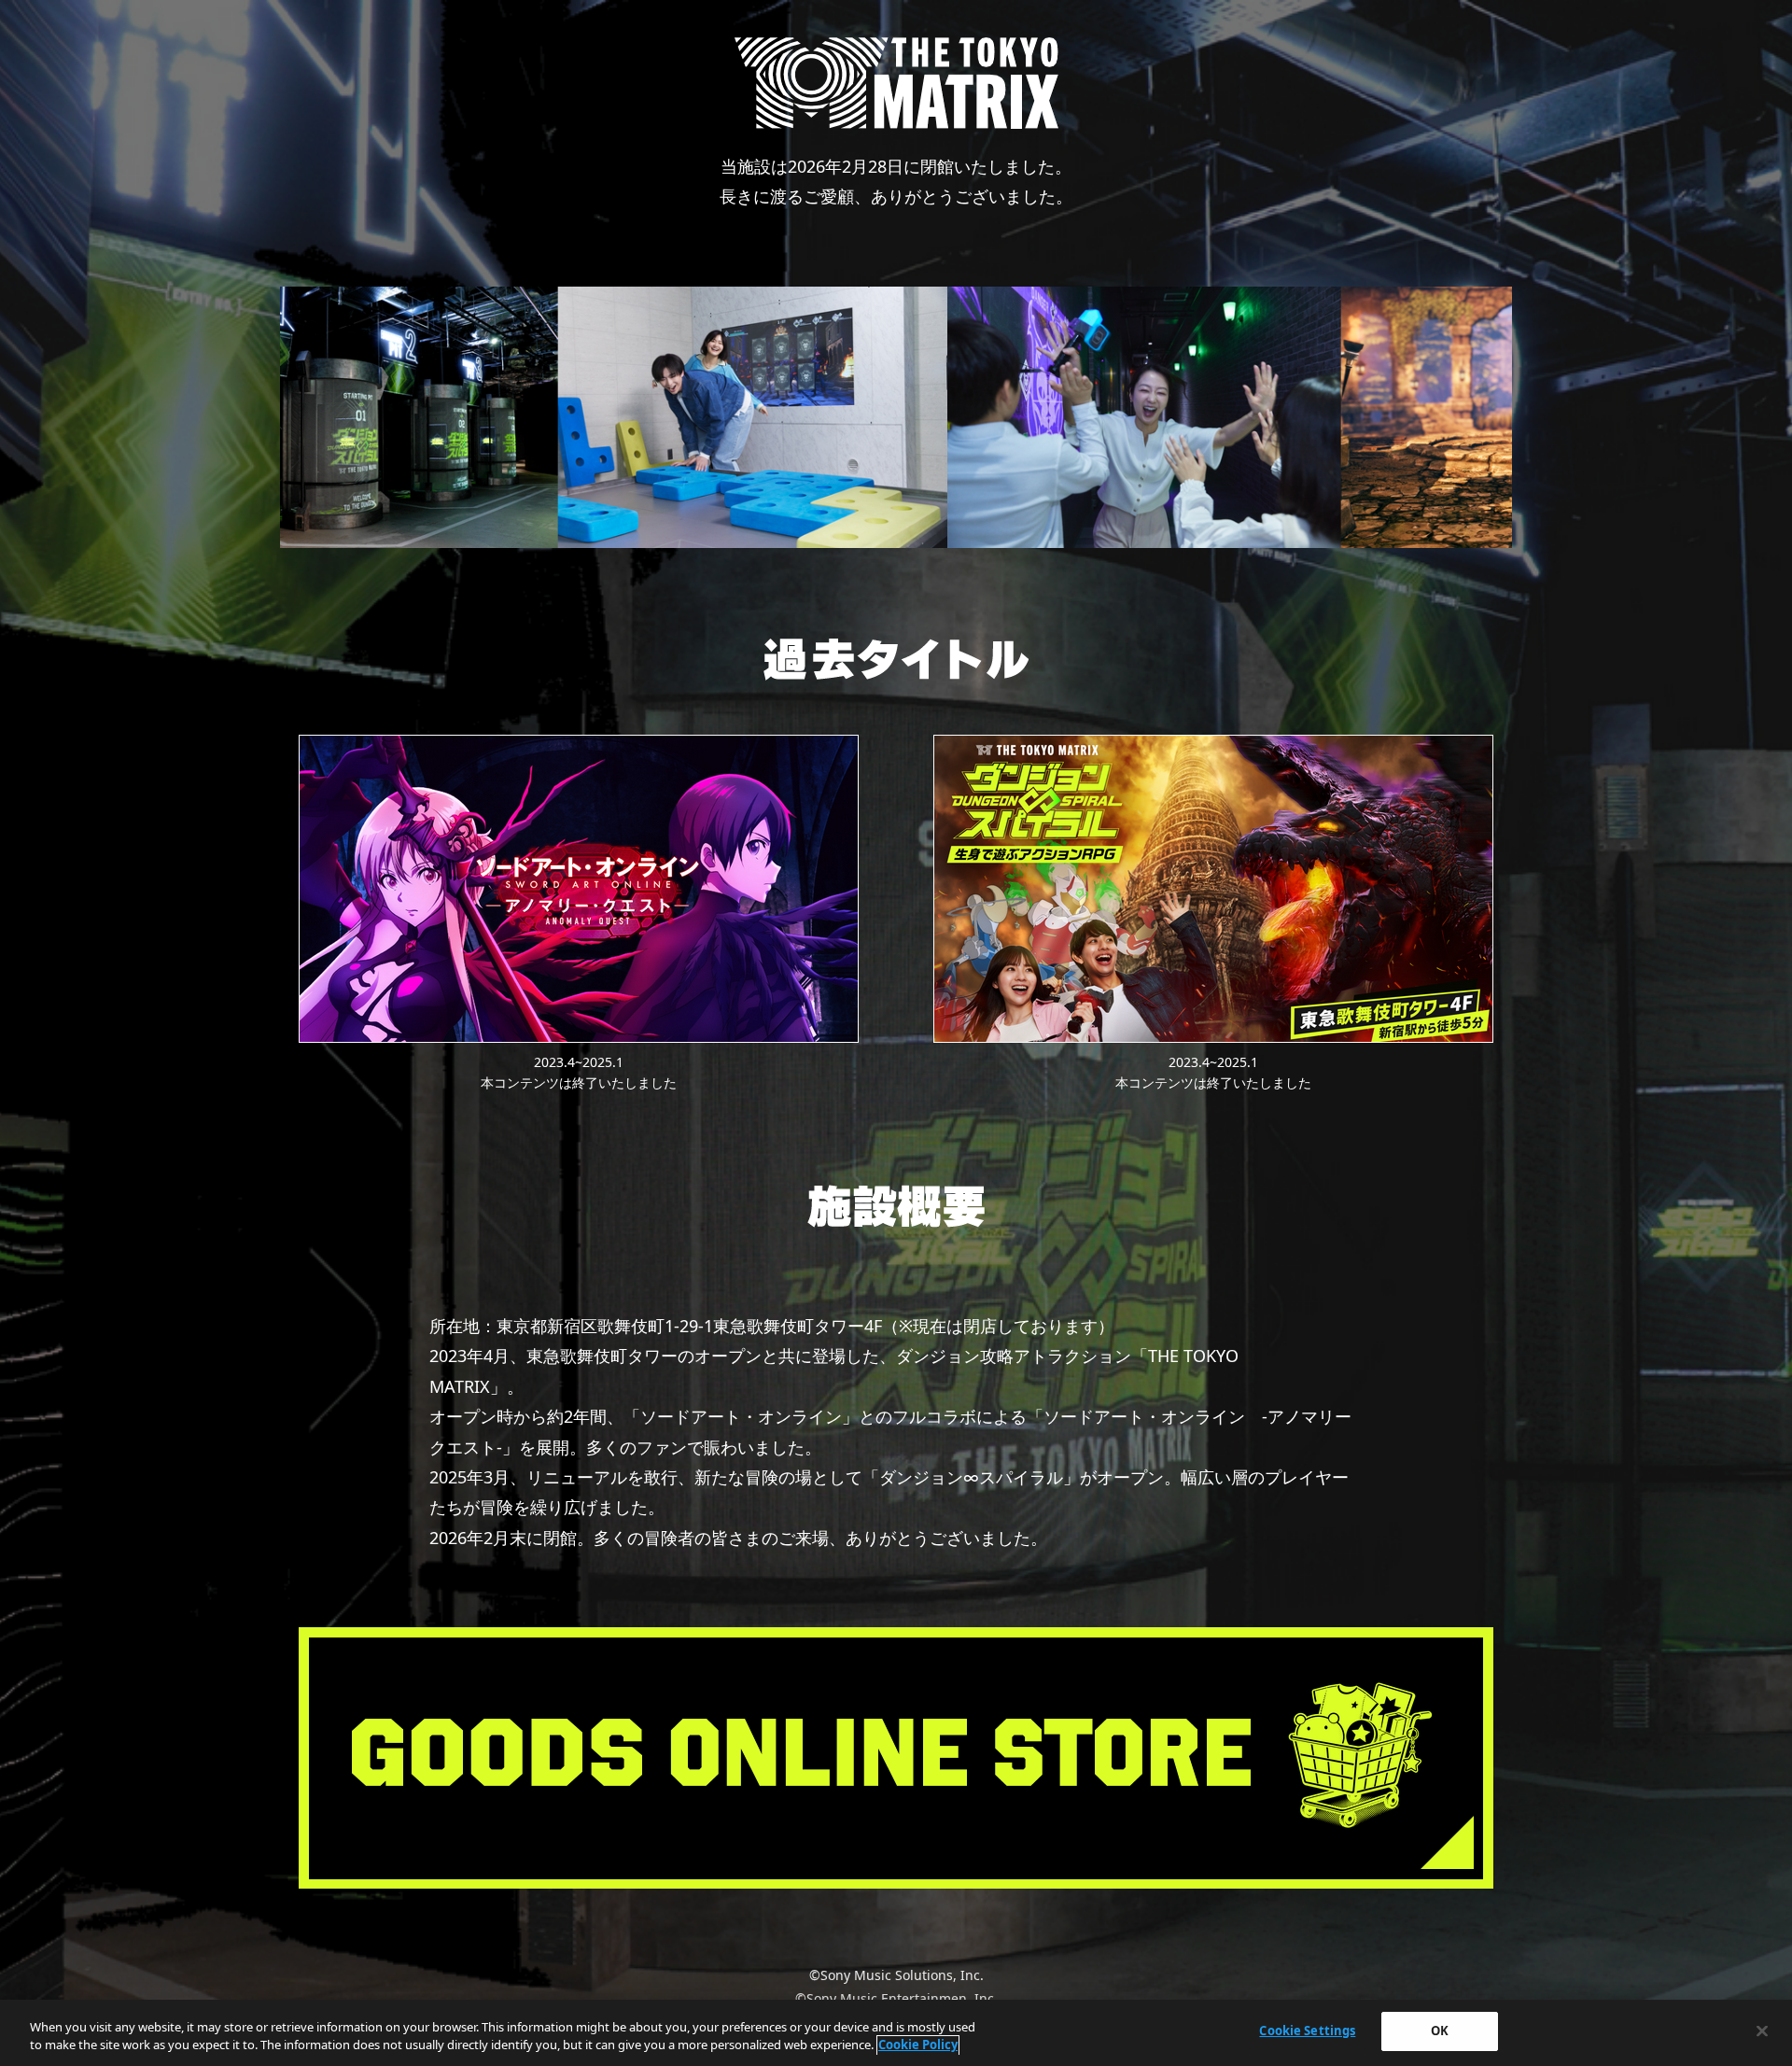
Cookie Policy (918, 2045)
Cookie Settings (1307, 2031)
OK (1440, 2031)
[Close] (1762, 2031)
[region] (896, 2033)
